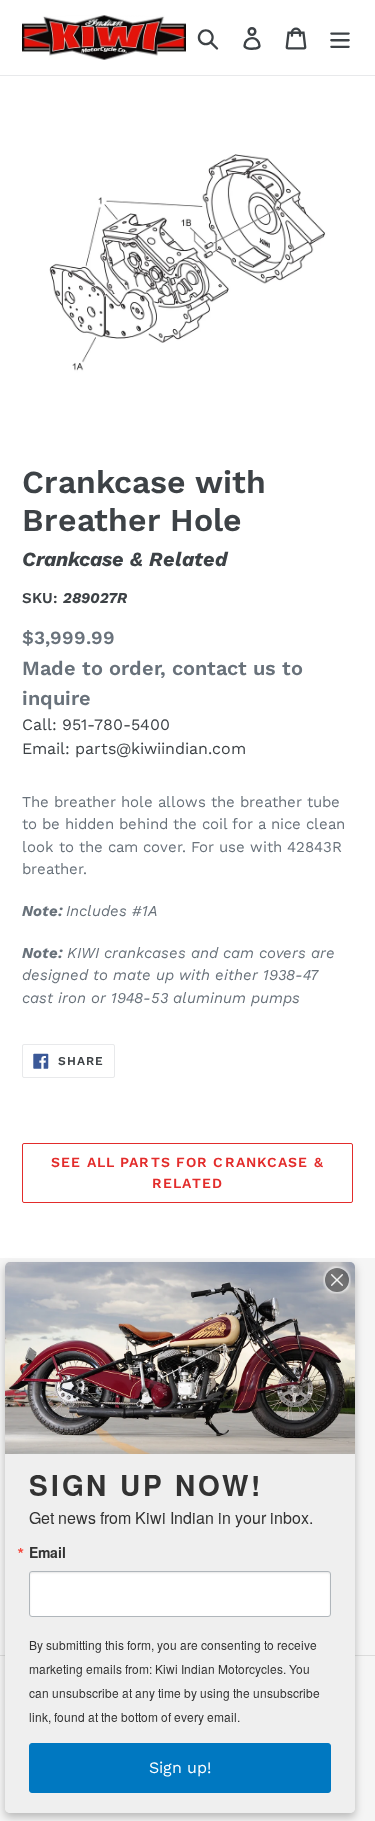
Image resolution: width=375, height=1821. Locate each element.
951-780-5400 (116, 724)
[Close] (337, 1280)
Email (47, 1552)
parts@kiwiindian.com (160, 748)
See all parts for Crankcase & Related (187, 1172)
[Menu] (340, 37)
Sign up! (180, 1767)
